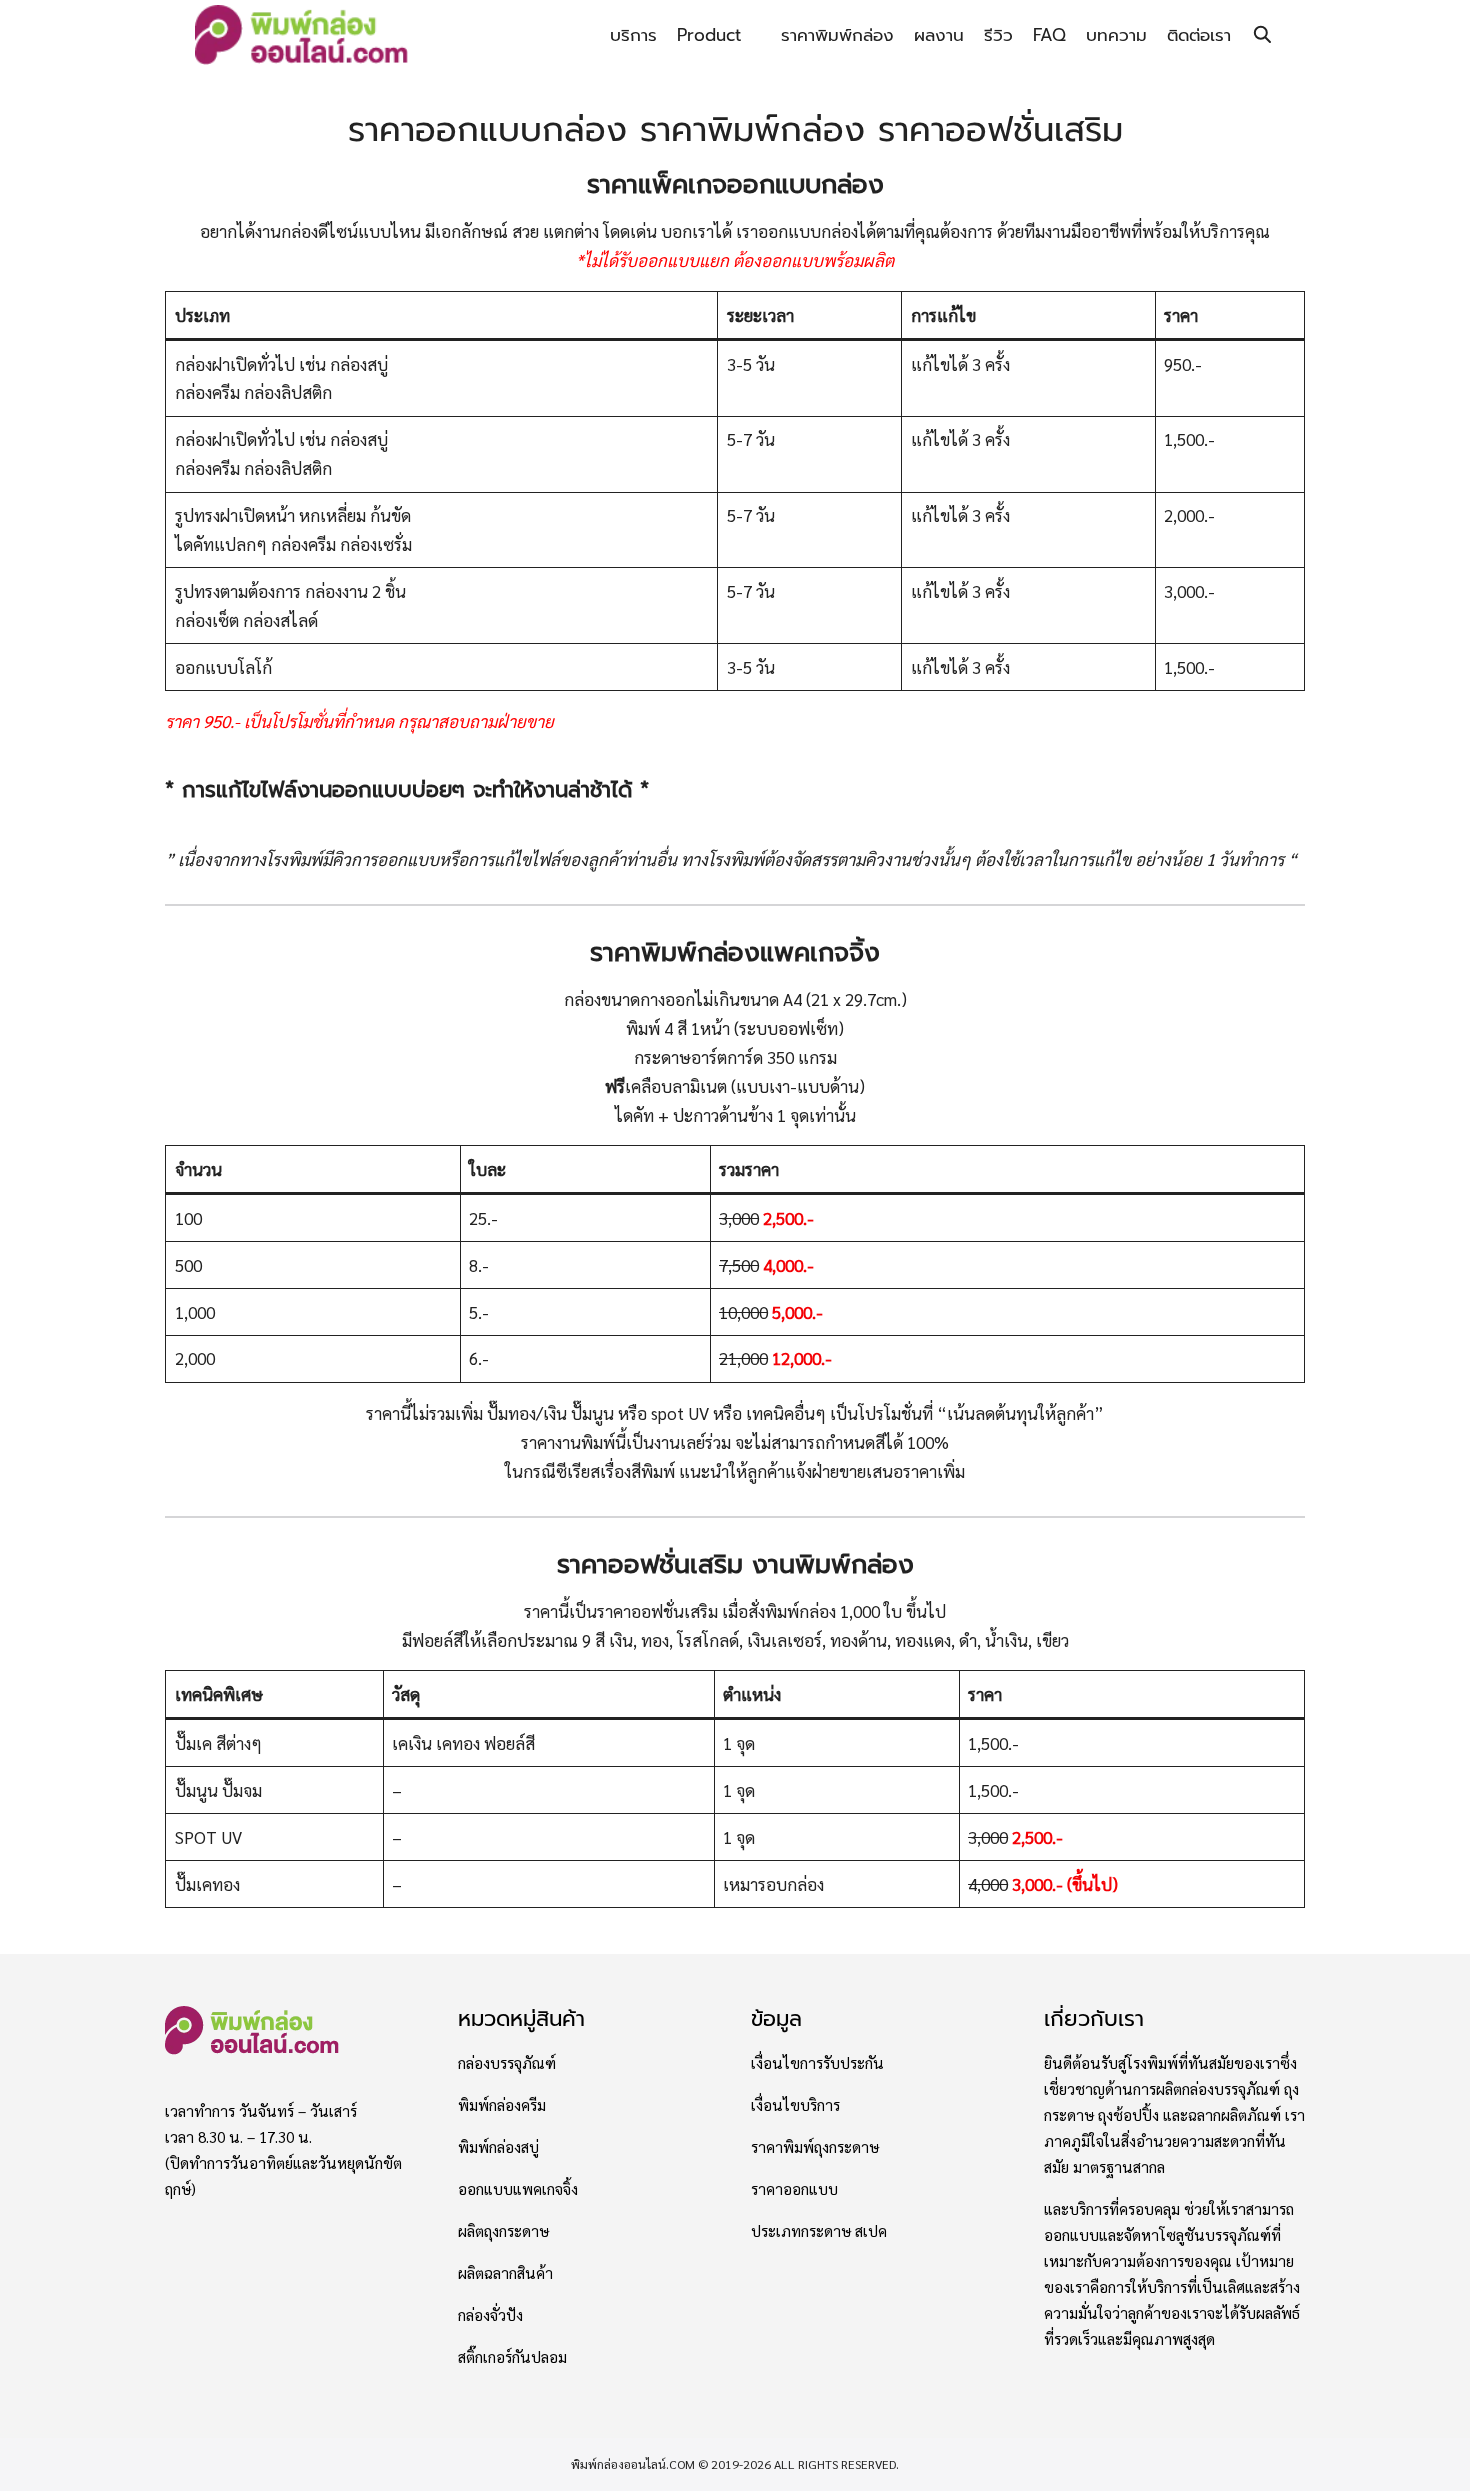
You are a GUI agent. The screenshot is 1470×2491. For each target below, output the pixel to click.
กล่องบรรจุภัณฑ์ (507, 2063)
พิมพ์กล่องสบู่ (498, 2147)
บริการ (633, 35)
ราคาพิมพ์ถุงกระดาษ (815, 2147)
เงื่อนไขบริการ (795, 2105)
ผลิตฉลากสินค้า (505, 2273)
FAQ (1049, 35)
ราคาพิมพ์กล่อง (837, 35)
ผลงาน (939, 35)
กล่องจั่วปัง (490, 2315)
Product (709, 35)
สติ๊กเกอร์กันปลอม (512, 2357)
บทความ (1116, 35)
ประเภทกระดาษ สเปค (819, 2231)
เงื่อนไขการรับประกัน (817, 2063)
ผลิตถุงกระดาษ (503, 2231)
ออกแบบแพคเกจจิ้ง (518, 2189)
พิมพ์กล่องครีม (502, 2105)
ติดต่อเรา (1199, 35)
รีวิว (998, 35)
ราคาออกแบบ (794, 2189)
